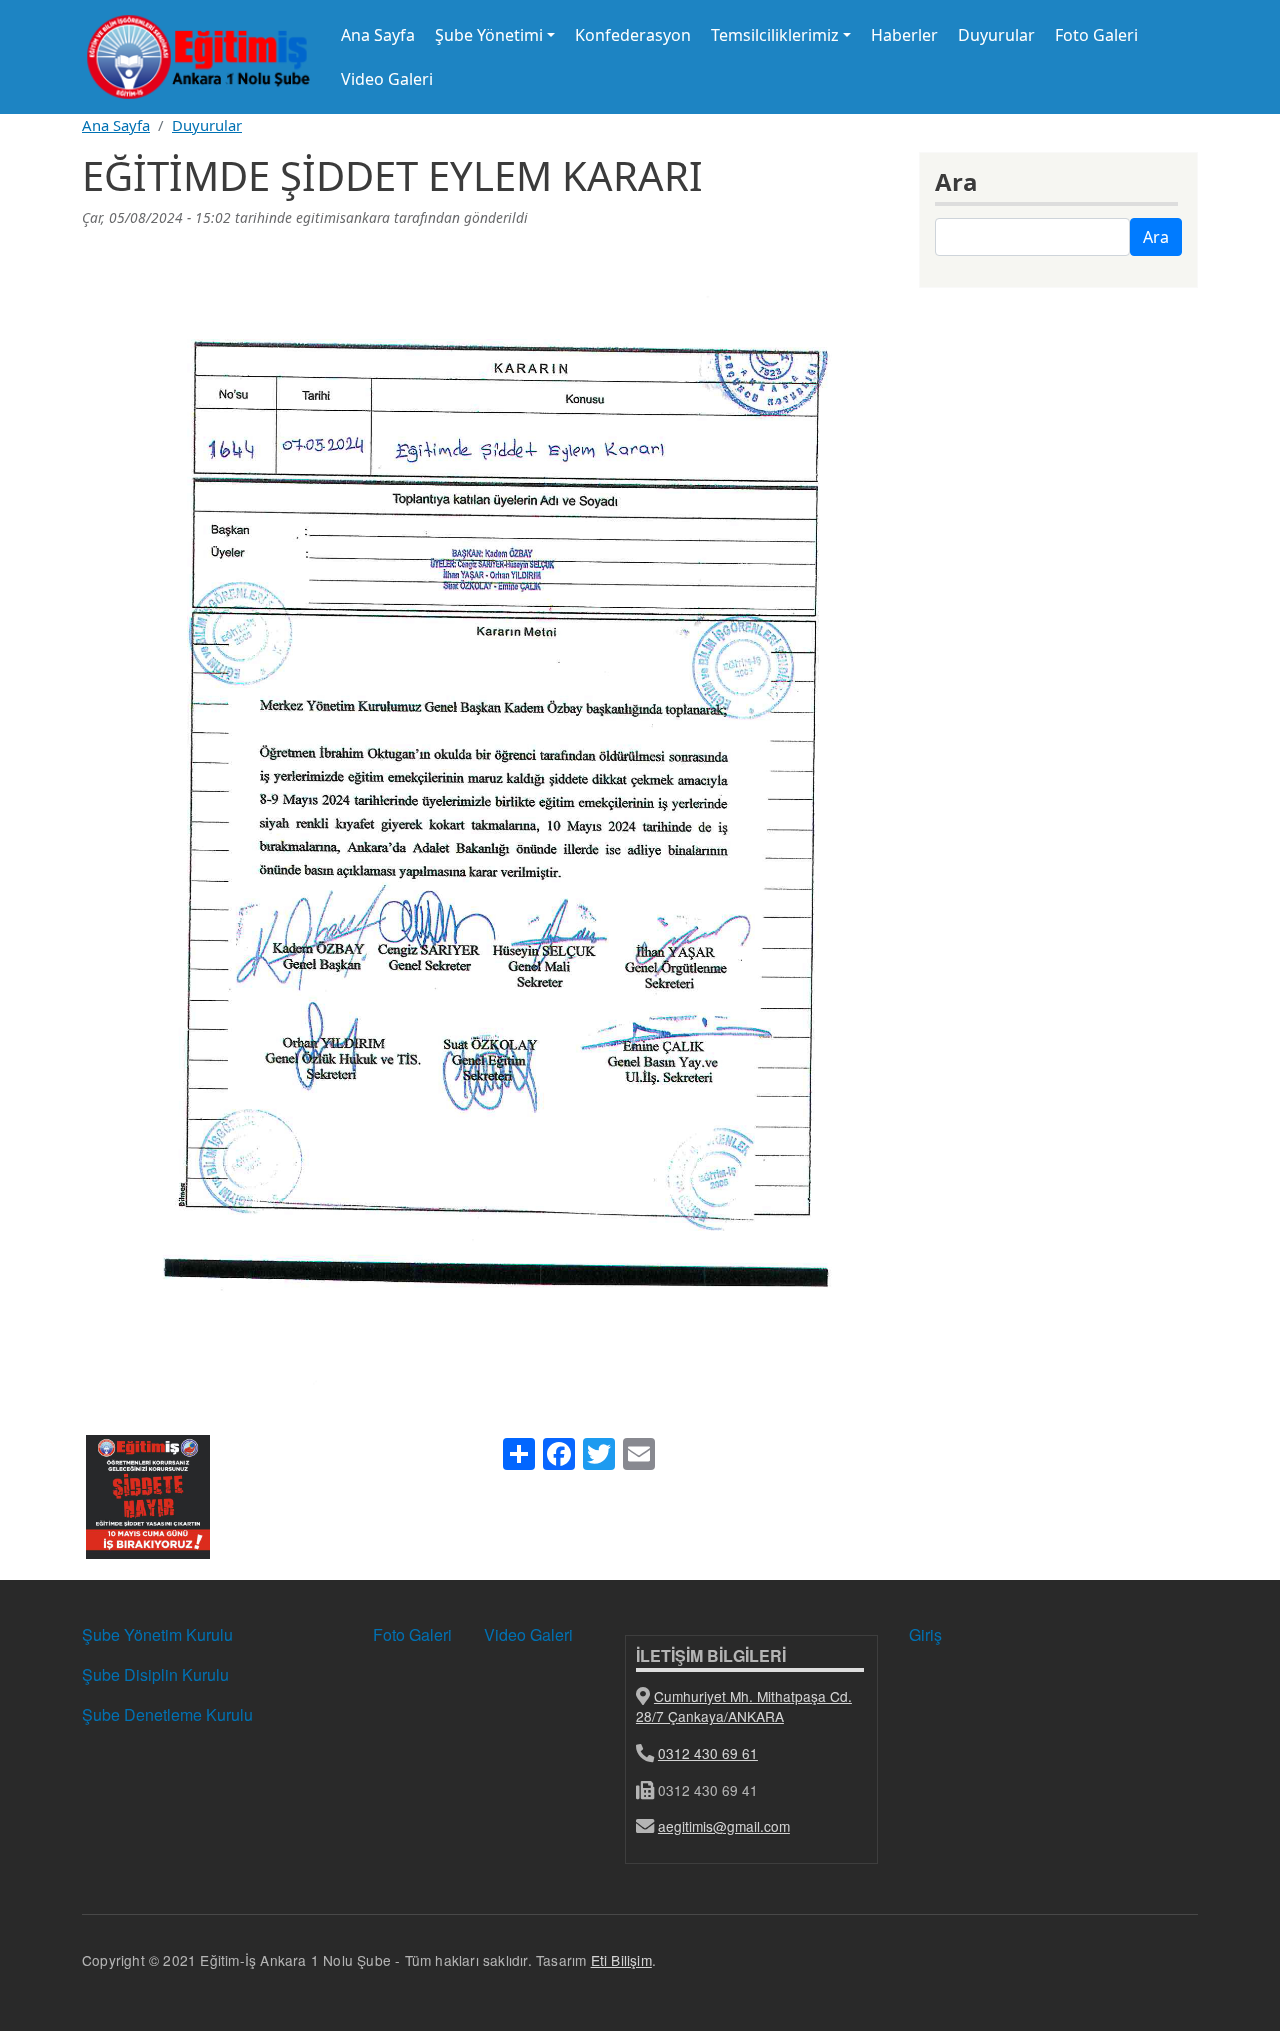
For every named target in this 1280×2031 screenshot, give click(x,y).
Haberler (904, 35)
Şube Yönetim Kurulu (157, 1634)
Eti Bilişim (621, 1960)
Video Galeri (387, 79)
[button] (148, 1503)
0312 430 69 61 (708, 1753)
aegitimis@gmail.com (724, 1826)
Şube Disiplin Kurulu (155, 1674)
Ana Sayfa (378, 35)
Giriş (925, 1634)
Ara (1156, 237)
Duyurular (996, 35)
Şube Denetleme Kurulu (167, 1714)
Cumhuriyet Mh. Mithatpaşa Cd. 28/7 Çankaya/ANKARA (744, 1706)
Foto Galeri (1096, 35)
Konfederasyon (633, 35)
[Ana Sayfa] (198, 57)
